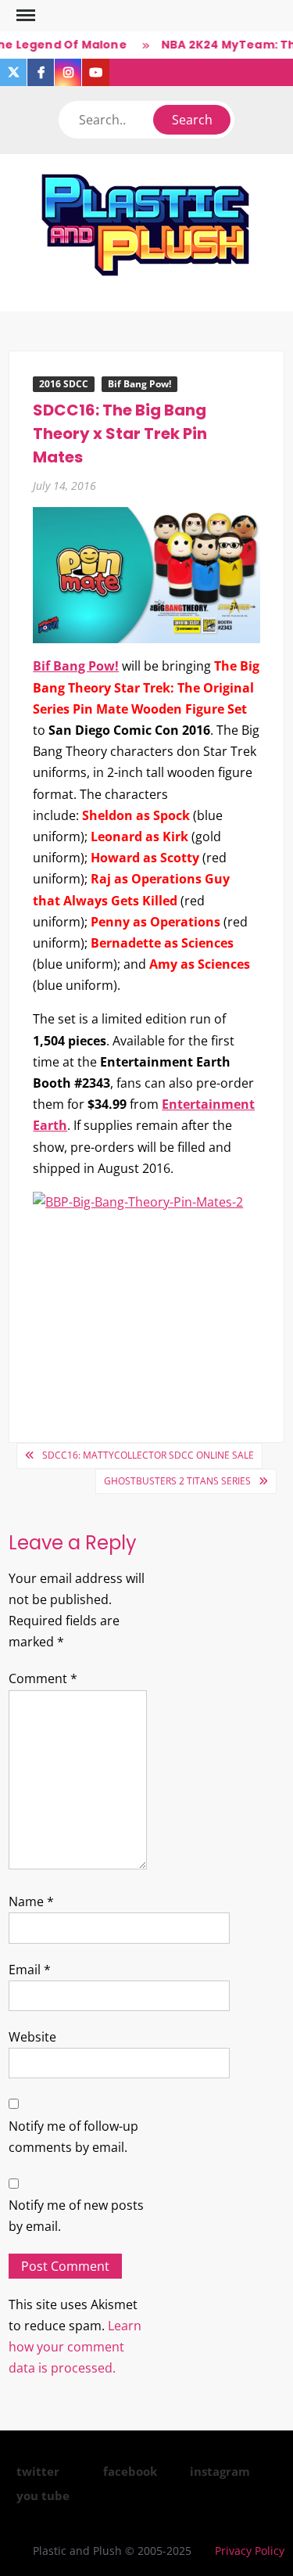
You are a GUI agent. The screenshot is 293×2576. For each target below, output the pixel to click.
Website (32, 2037)
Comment (43, 1678)
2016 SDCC (64, 384)
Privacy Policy (250, 2551)
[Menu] (24, 16)
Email (30, 1970)
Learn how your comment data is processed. (75, 2347)
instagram (220, 2471)
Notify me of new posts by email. (76, 2216)
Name (31, 1901)
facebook (130, 2471)
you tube (43, 2495)
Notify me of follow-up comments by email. (73, 2137)
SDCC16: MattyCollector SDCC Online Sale (148, 1455)
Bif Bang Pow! (139, 384)
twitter (38, 2471)
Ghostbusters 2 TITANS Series (177, 1481)
